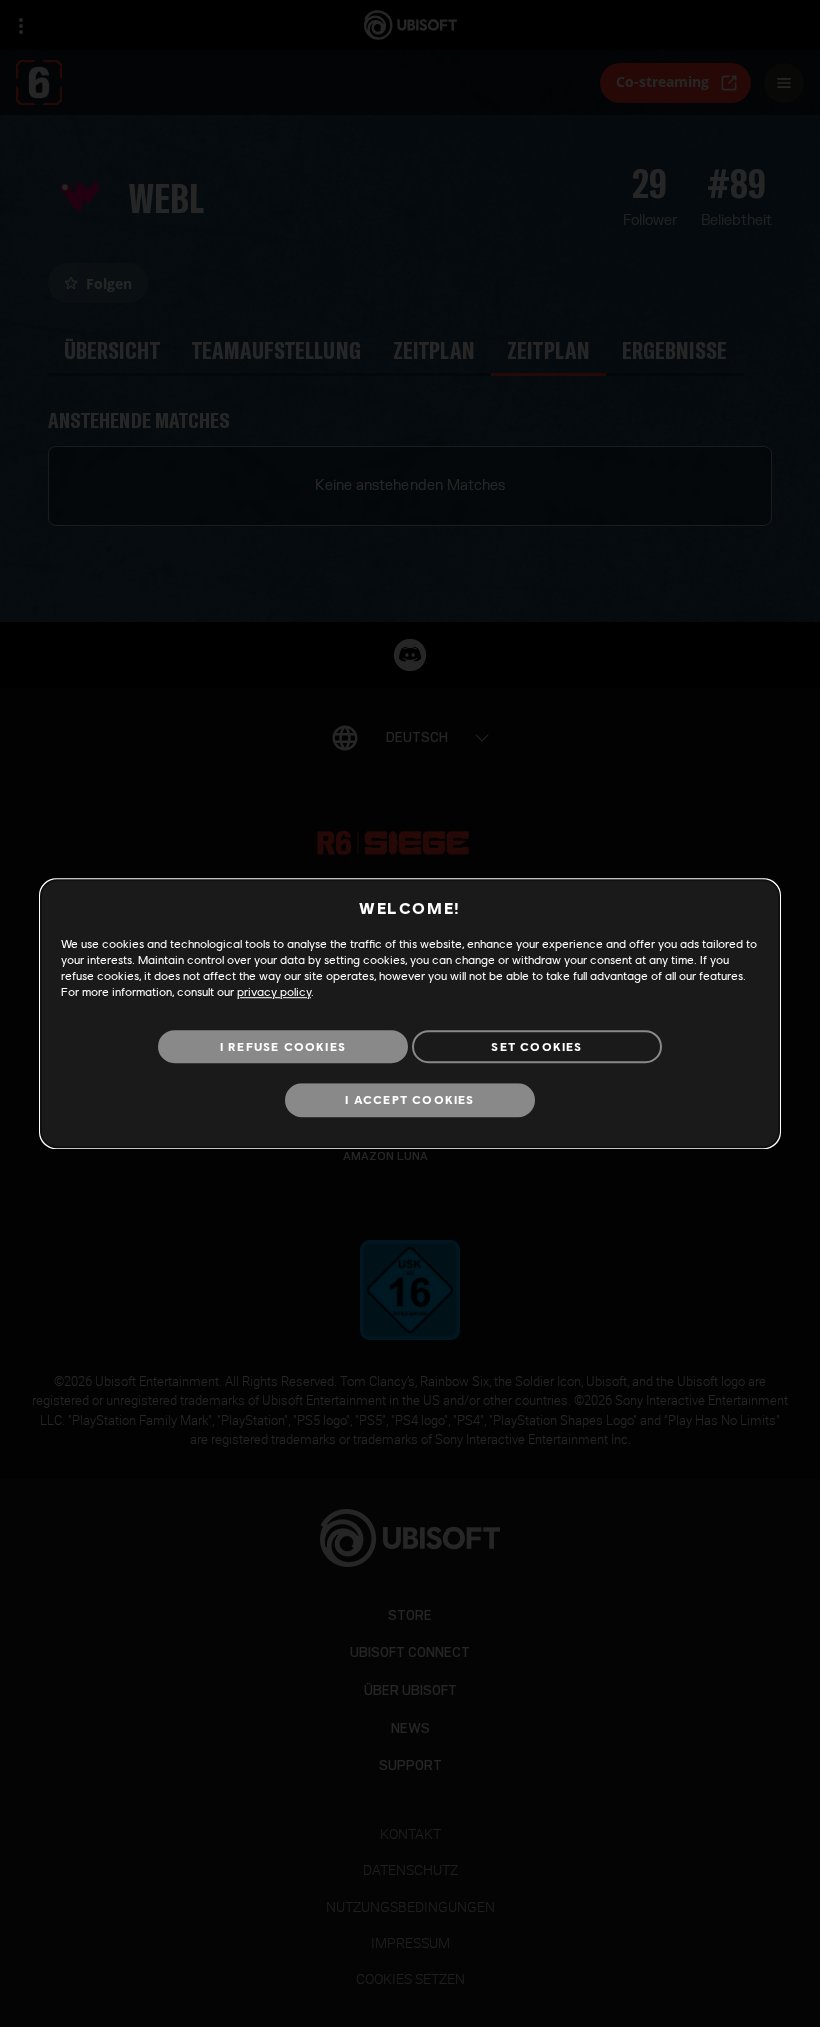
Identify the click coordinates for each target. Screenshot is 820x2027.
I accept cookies (409, 1100)
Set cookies (536, 1046)
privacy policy (274, 991)
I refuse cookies (283, 1046)
